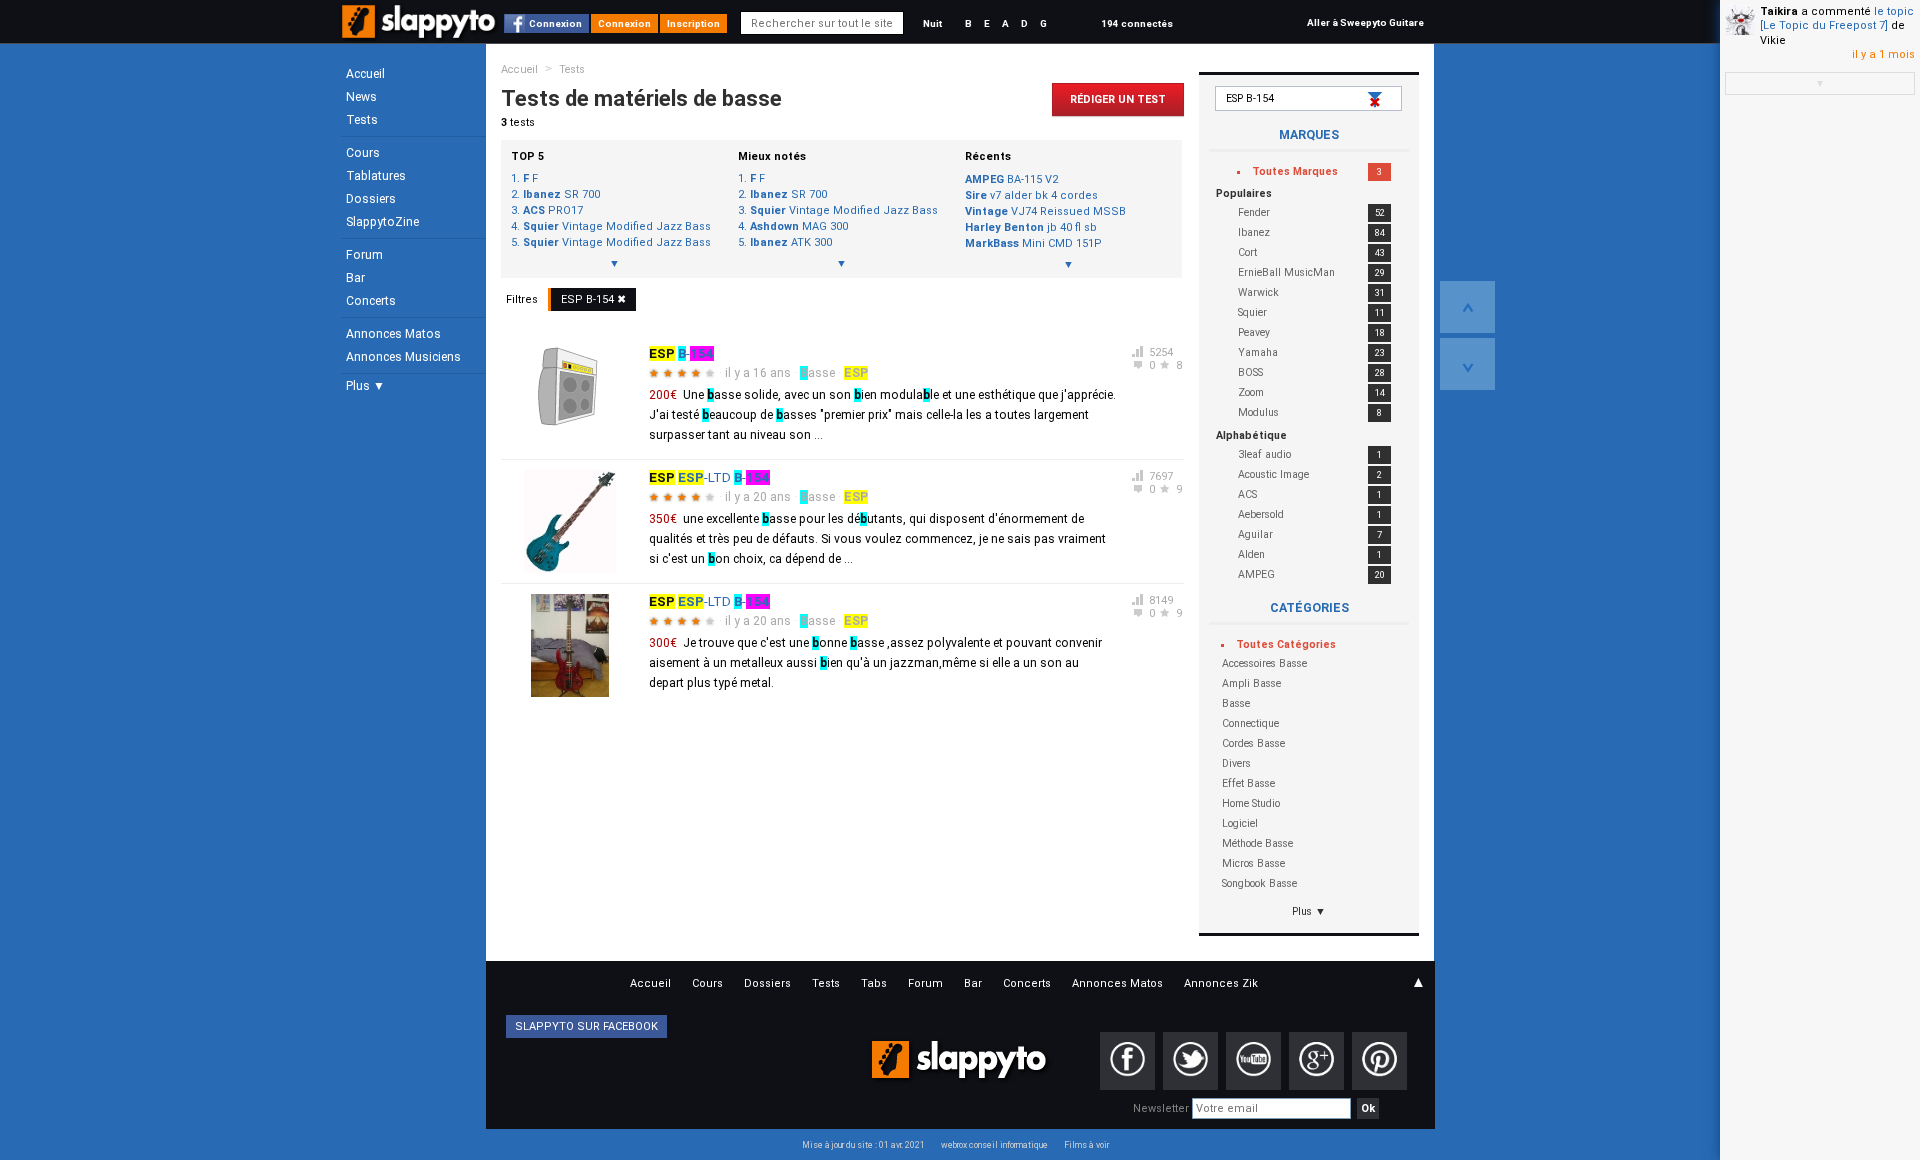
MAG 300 (799, 227)
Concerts (371, 301)
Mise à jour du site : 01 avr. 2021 (863, 1145)
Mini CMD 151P (1033, 243)
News (361, 97)
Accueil (365, 74)
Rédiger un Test (1118, 99)
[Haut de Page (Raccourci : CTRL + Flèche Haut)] (1467, 307)
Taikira (1779, 11)
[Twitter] (1190, 1061)
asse (817, 373)
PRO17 (553, 211)
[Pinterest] (1379, 1061)
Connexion (555, 23)
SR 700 (561, 195)
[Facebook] (1127, 1061)
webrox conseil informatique (994, 1145)
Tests (362, 120)
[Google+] (1316, 1061)
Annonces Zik (1221, 983)
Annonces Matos (393, 334)
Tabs (874, 983)
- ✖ (593, 299)
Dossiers (371, 199)
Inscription (693, 23)
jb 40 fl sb (1031, 227)
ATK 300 (791, 243)
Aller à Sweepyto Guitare (1365, 22)
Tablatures (376, 176)
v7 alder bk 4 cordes (1031, 195)
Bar (355, 278)
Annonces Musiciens (403, 357)
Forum (364, 255)
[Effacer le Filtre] (1377, 100)
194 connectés (1137, 23)
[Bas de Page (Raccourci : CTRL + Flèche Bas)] (1467, 364)
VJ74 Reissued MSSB (1045, 211)
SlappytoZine (382, 222)
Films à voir (1086, 1145)
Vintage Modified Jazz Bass (617, 227)
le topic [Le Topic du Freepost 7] (1837, 18)
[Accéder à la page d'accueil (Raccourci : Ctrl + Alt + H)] (420, 31)
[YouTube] (1253, 1061)
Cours (363, 153)
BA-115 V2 (1011, 179)
